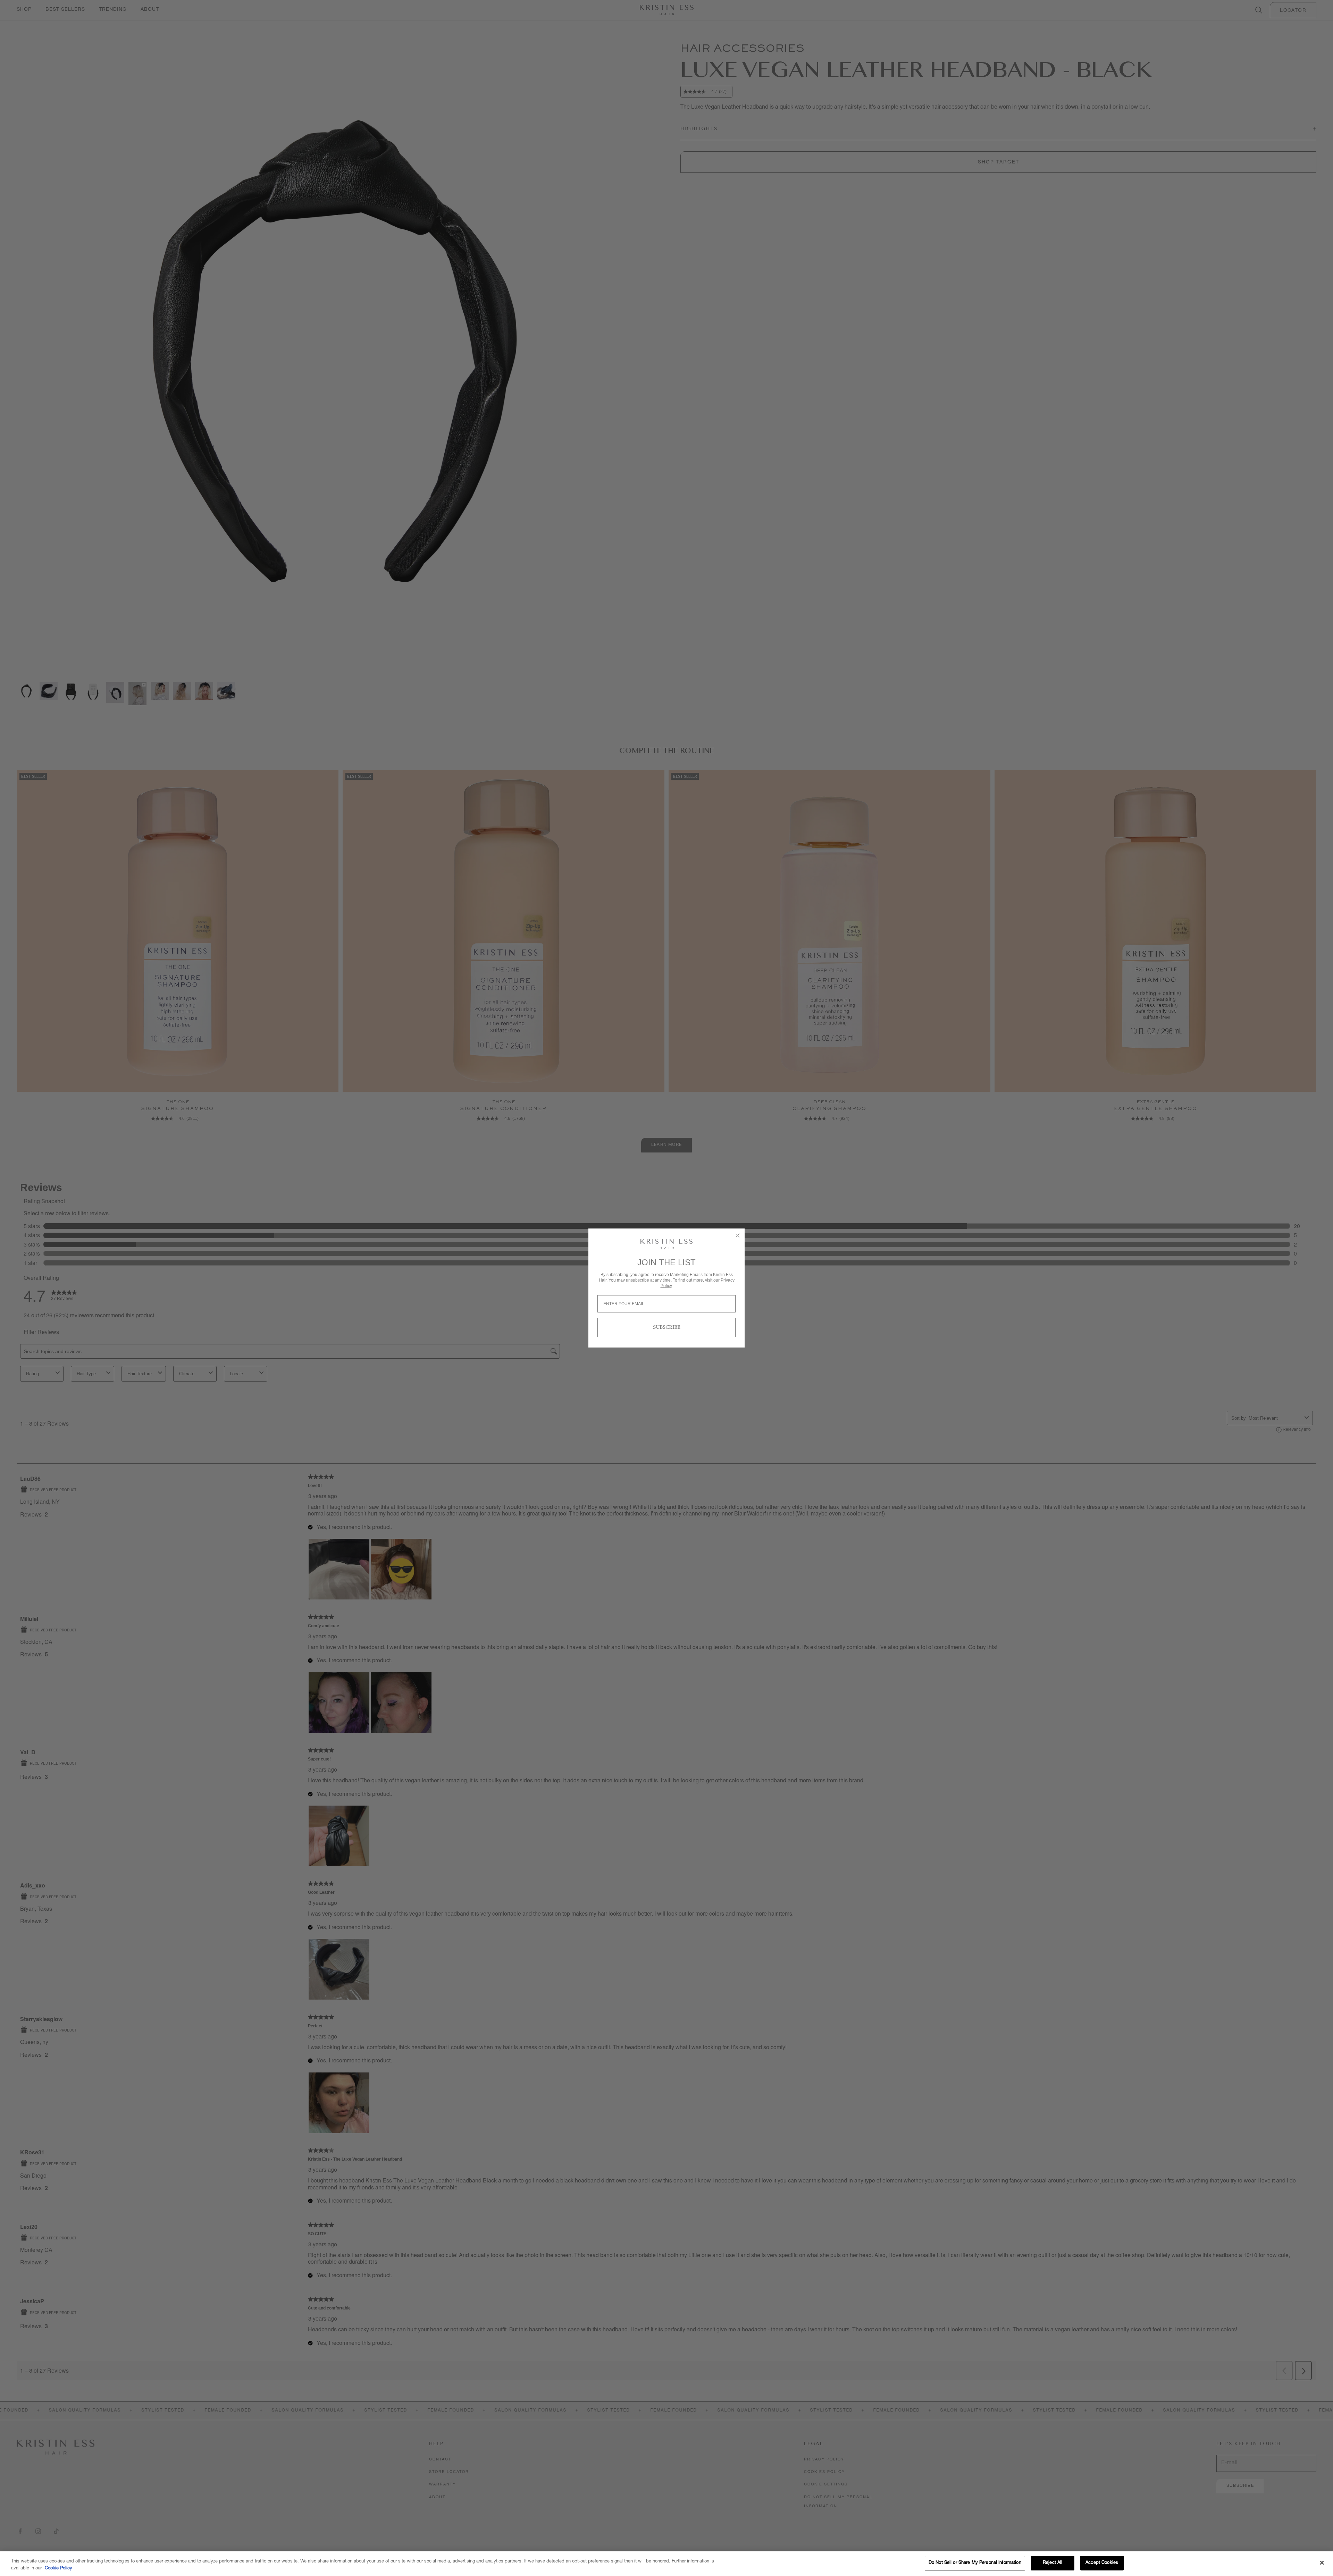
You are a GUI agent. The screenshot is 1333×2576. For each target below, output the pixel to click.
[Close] (1322, 2562)
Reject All (1053, 2563)
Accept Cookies (1102, 2563)
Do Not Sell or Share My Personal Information (975, 2563)
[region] (666, 2564)
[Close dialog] (738, 1235)
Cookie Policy (58, 2569)
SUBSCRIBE (667, 1327)
